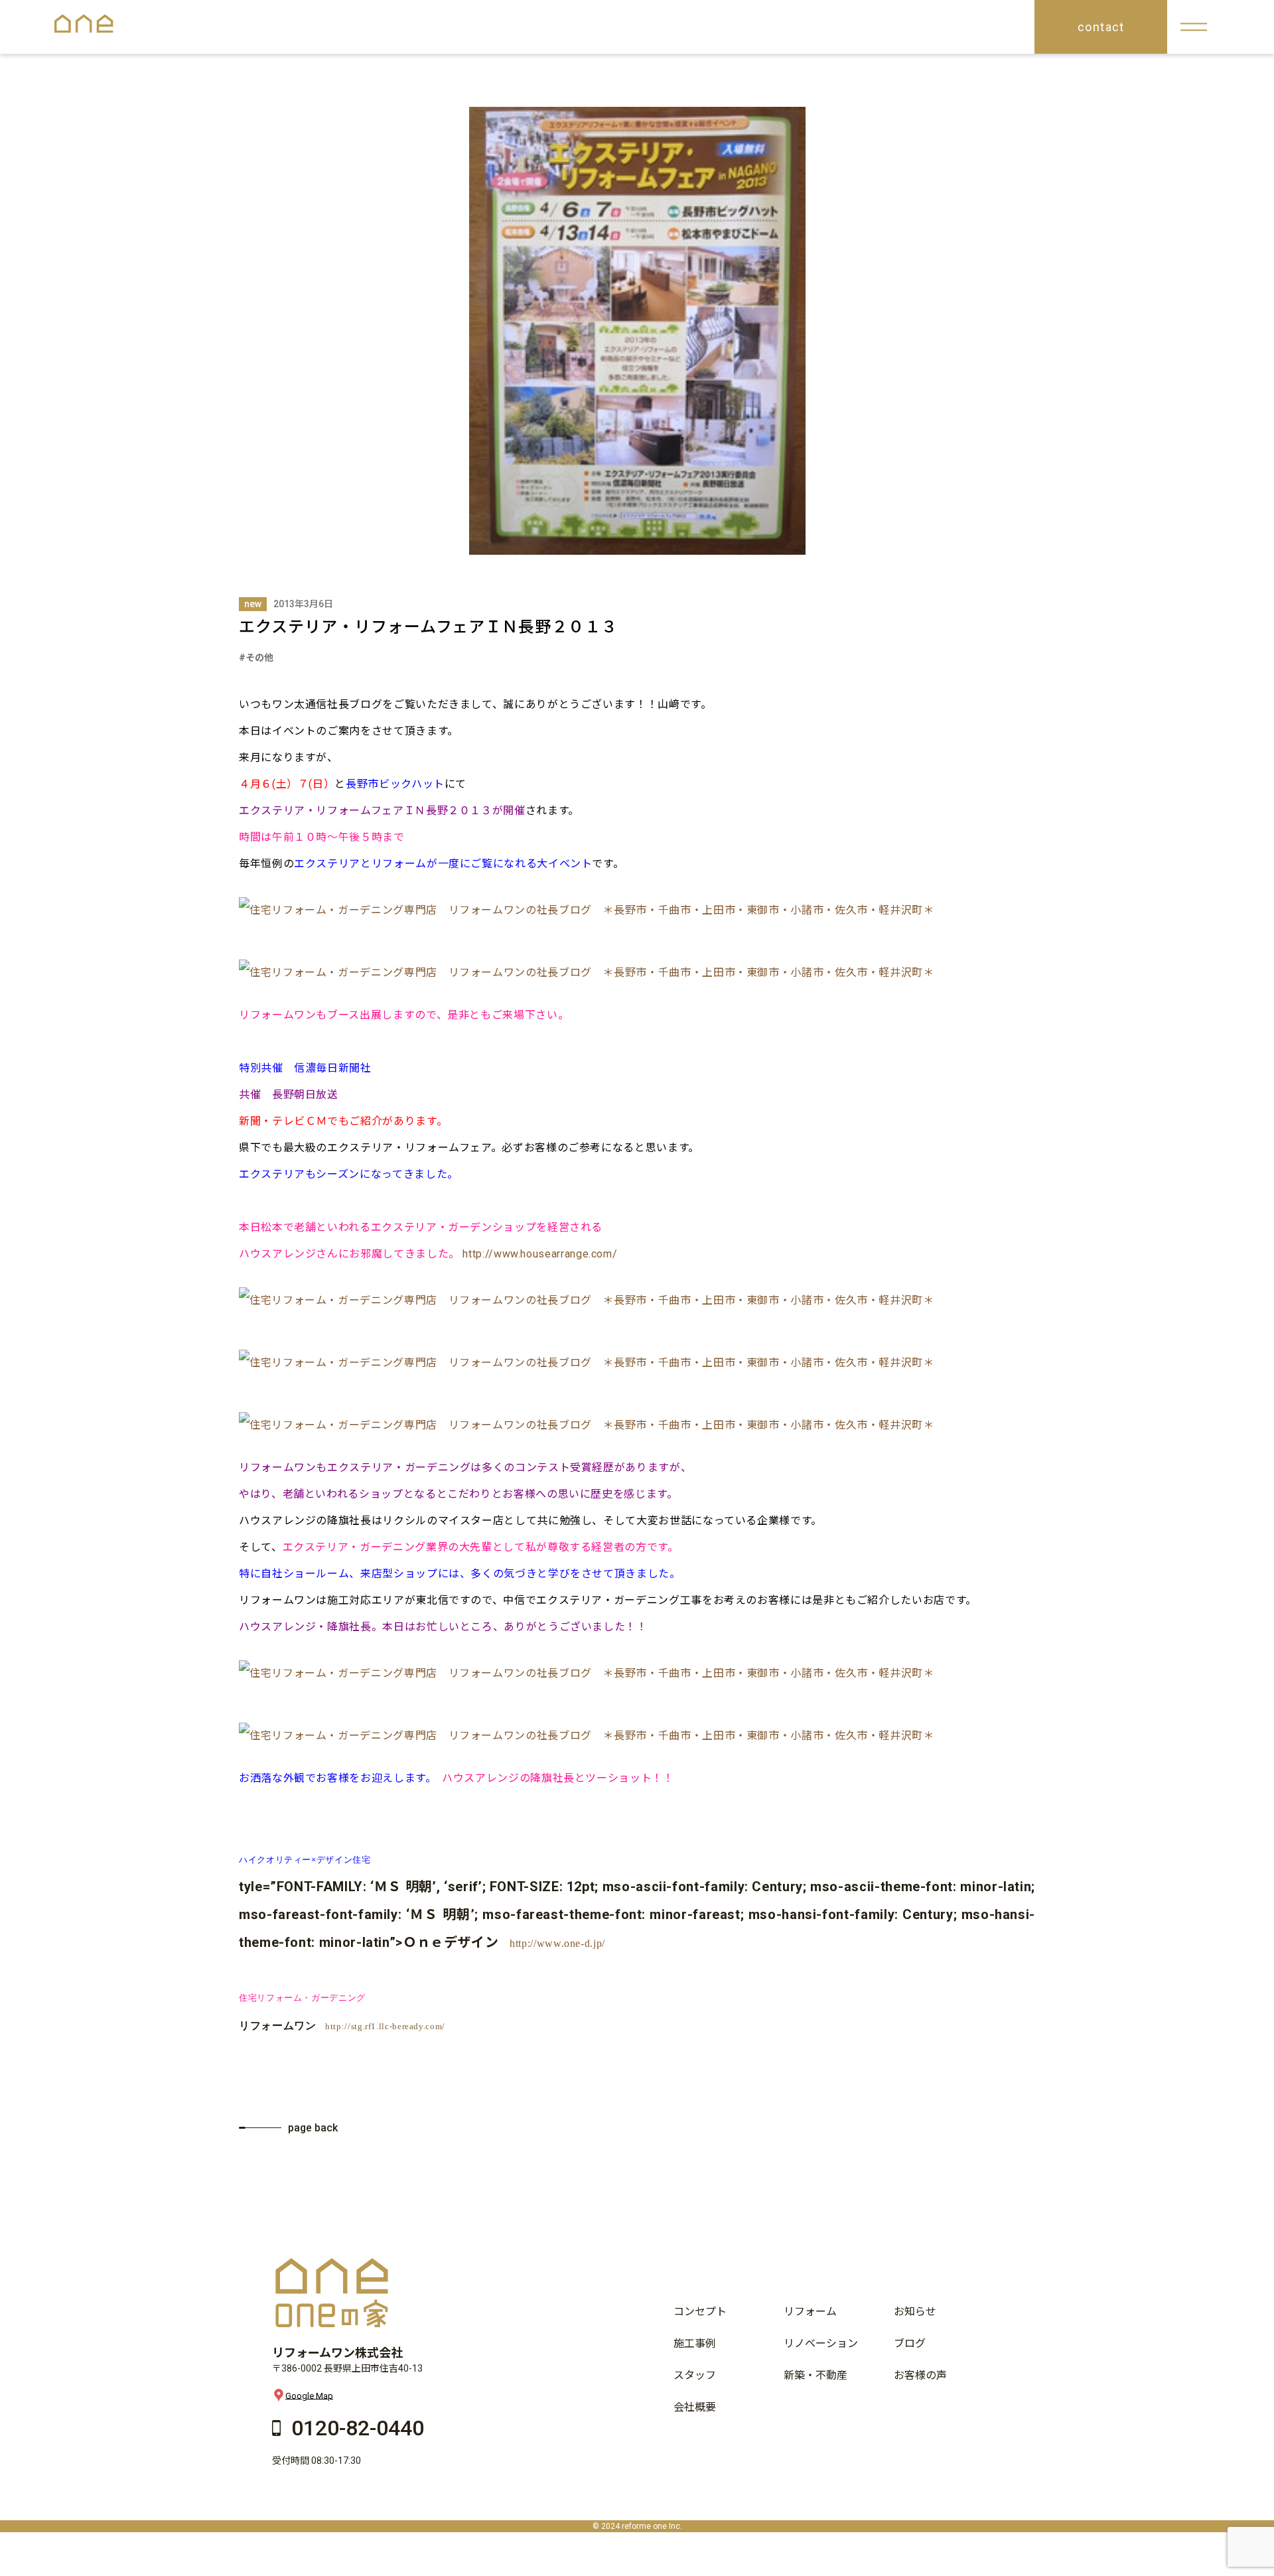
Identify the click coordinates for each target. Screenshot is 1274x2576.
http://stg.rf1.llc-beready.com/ (385, 2026)
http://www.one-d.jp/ (557, 1943)
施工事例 (695, 2343)
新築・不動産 (815, 2375)
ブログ (910, 2343)
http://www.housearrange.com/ (540, 1254)
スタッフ (695, 2375)
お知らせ (915, 2312)
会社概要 (695, 2407)
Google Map (309, 2395)
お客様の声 (920, 2375)
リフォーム (810, 2312)
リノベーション (821, 2343)
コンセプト (700, 2312)
